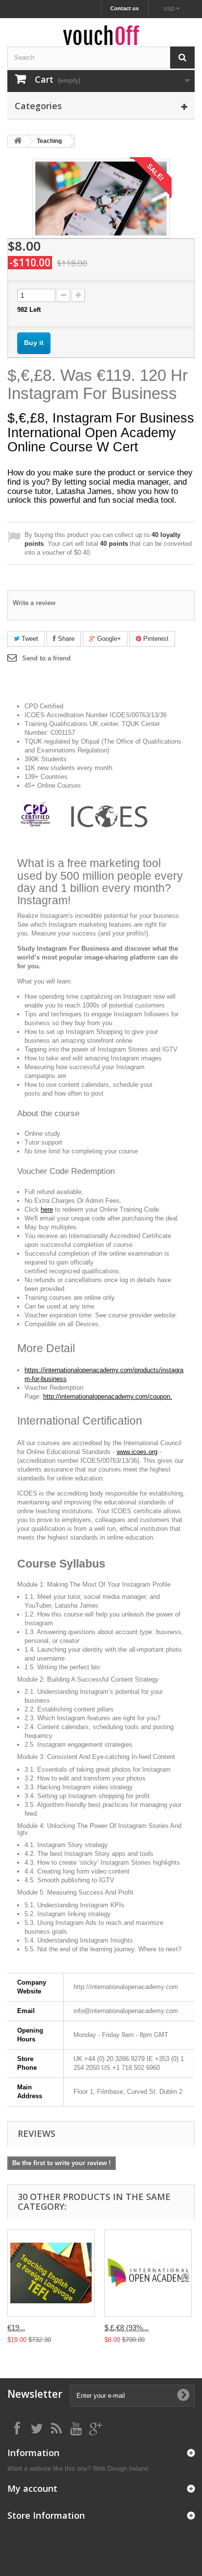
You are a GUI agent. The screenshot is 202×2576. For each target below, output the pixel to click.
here (47, 1209)
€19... (16, 2328)
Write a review (34, 603)
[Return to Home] (18, 141)
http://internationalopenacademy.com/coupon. (108, 1396)
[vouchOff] (101, 35)
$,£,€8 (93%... (126, 2328)
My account (32, 2488)
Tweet (29, 639)
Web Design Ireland (120, 2469)
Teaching (49, 141)
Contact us (125, 8)
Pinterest (155, 639)
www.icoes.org (137, 1452)
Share (65, 639)
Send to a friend (46, 658)
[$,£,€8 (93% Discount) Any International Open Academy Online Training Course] (148, 2273)
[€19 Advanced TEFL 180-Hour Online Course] (51, 2273)
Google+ (108, 639)
